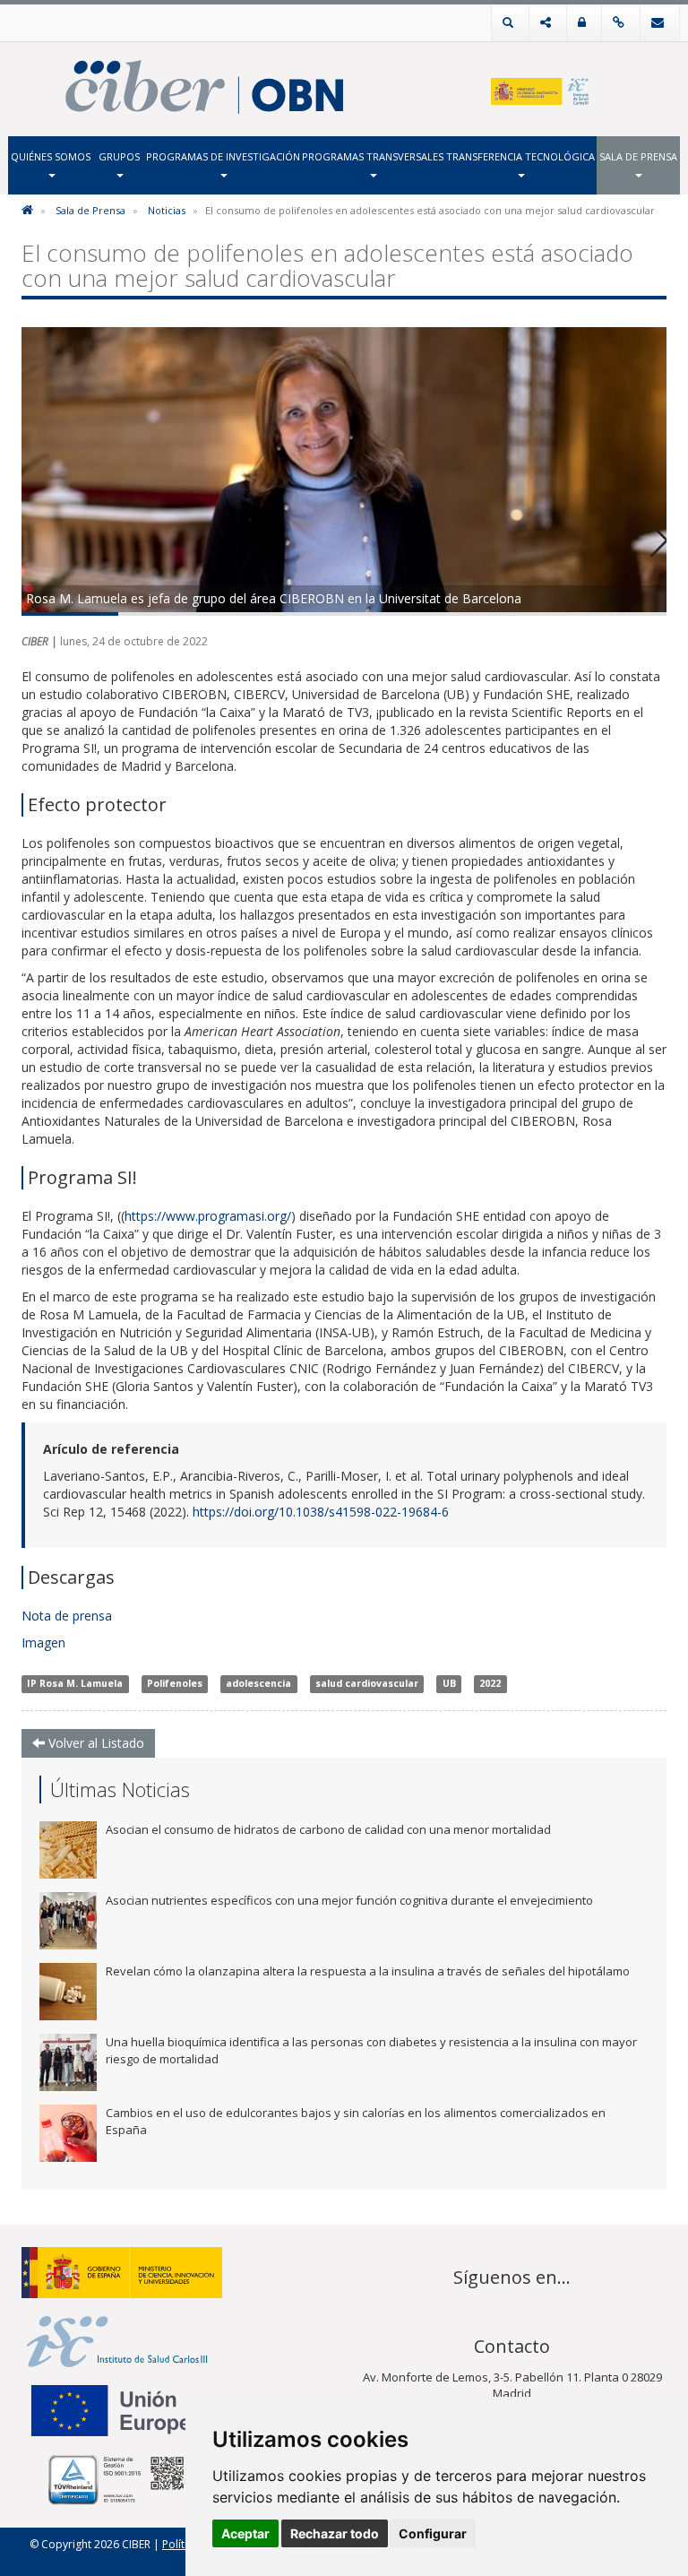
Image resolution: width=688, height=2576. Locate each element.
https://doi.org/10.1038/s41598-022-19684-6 (321, 1512)
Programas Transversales (373, 156)
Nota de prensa (69, 1616)
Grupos (119, 156)
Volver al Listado (95, 1743)
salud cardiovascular (367, 1684)
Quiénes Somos (51, 156)
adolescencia (258, 1684)
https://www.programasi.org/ (208, 1216)
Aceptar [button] (245, 2533)
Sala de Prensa (638, 156)
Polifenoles (175, 1684)
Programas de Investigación (223, 156)
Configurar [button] (433, 2533)
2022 (490, 1684)
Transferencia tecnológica (520, 156)
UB (449, 1684)
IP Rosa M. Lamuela (75, 1684)
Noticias (167, 210)
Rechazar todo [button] (335, 2533)
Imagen (45, 1642)
